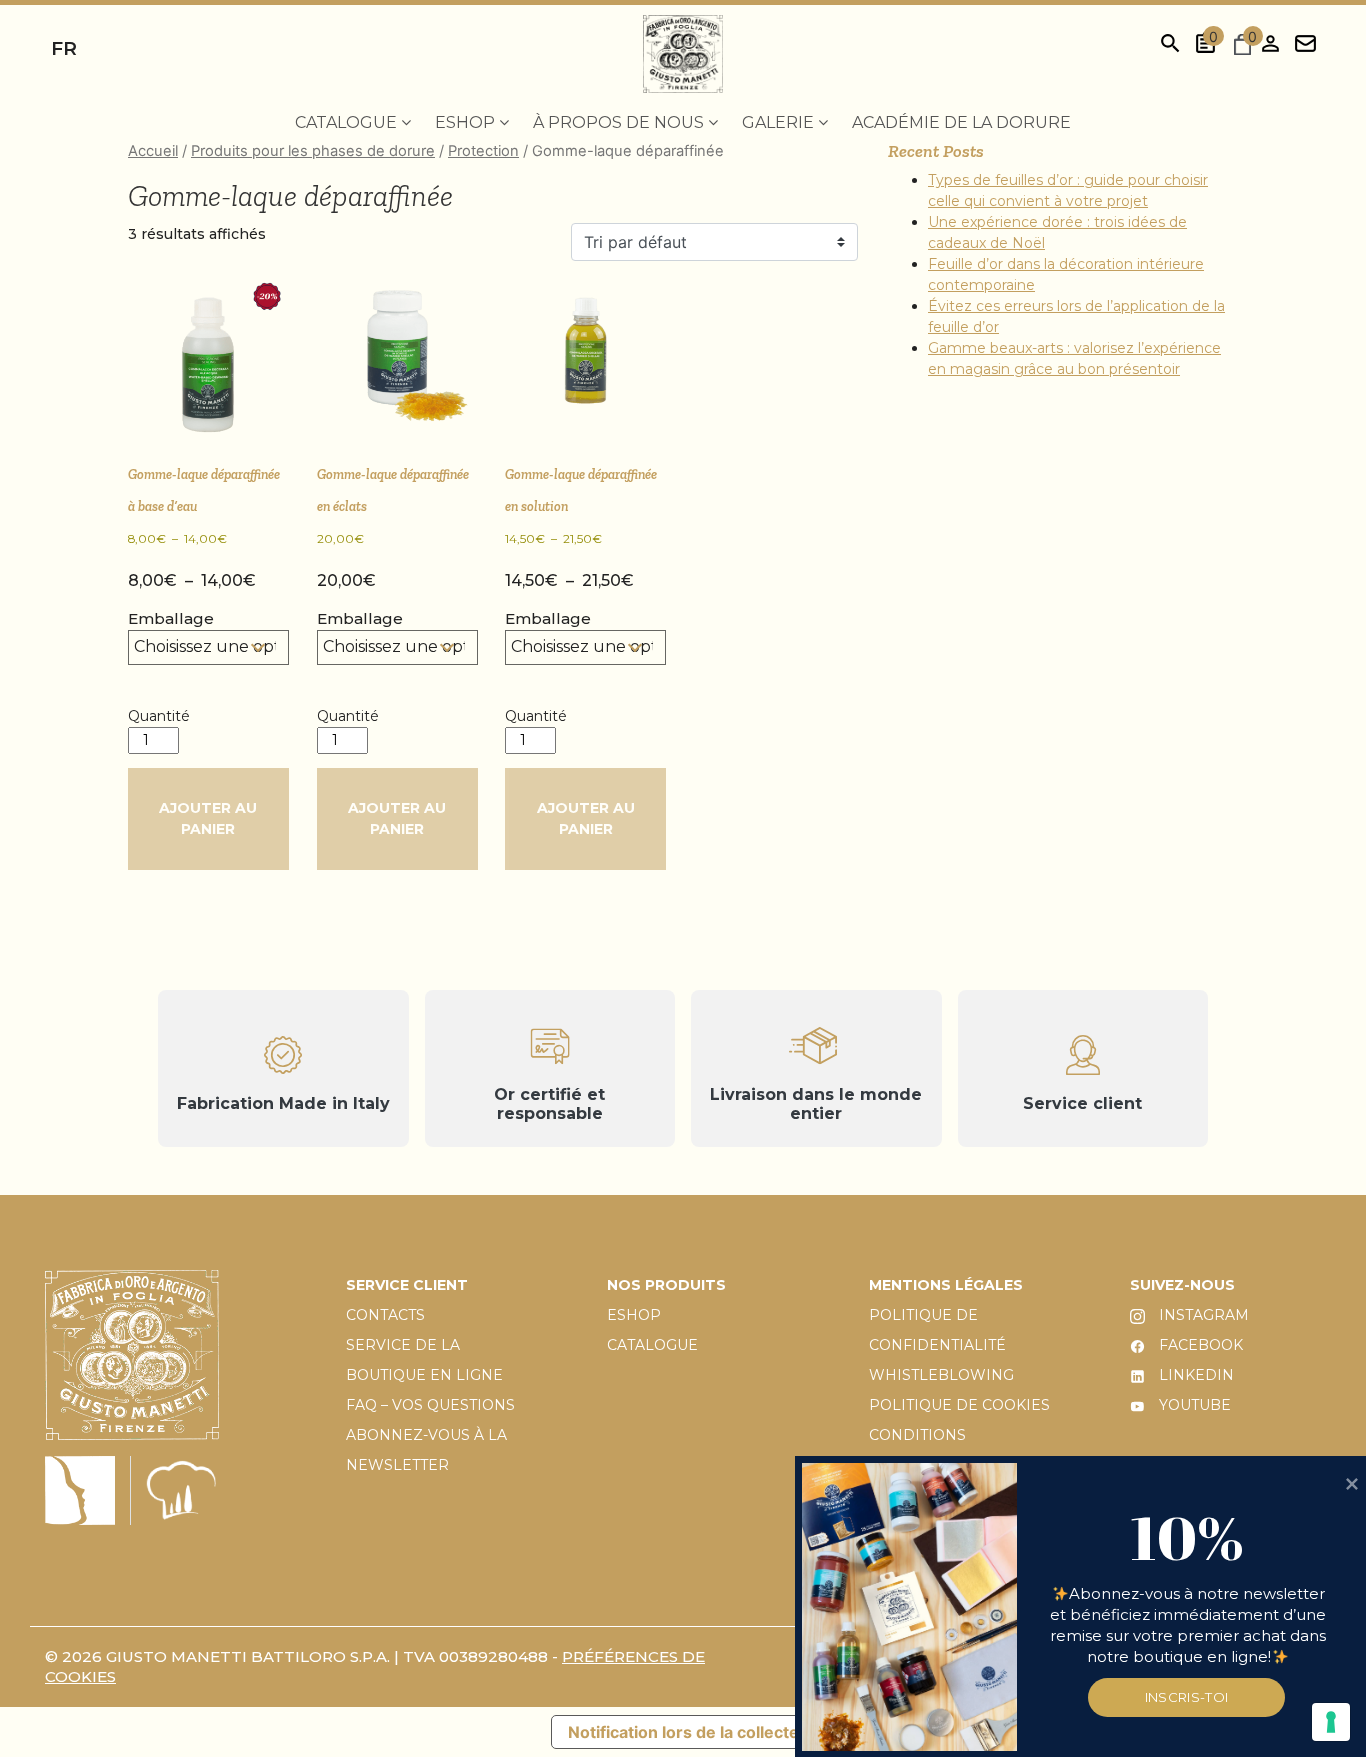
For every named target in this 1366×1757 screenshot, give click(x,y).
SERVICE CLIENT (407, 1285)
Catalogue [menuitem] (348, 122)
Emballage (171, 618)
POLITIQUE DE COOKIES (959, 1405)
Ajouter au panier (208, 818)
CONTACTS (385, 1315)
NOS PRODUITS (666, 1285)
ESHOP (634, 1315)
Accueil (153, 151)
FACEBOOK (1199, 1345)
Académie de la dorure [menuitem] (961, 122)
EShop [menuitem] (467, 122)
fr (64, 48)
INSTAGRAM (1202, 1315)
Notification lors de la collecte (683, 1732)
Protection (483, 151)
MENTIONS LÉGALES (946, 1285)
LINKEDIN (1194, 1375)
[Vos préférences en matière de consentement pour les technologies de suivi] (1331, 1722)
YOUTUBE (1193, 1405)
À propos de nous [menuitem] (620, 122)
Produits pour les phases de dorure (313, 151)
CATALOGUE (652, 1345)
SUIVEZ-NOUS (1182, 1285)
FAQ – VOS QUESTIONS (430, 1405)
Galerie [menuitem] (780, 122)
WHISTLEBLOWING (941, 1375)
